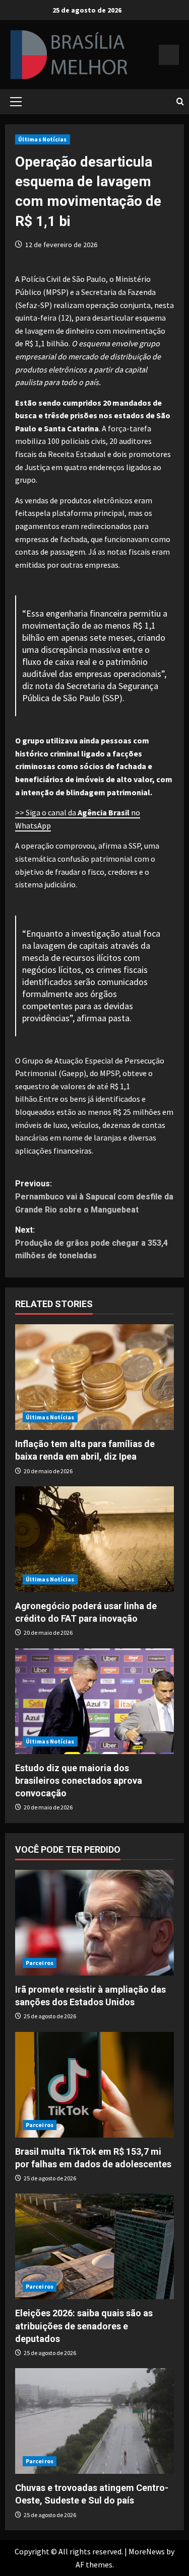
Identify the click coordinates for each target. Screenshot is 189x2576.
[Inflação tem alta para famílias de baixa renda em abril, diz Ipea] (94, 1377)
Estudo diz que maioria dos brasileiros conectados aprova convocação (79, 1781)
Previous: (94, 1196)
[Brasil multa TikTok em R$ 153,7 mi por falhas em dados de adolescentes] (94, 2085)
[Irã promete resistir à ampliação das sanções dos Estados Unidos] (94, 1923)
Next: (91, 1243)
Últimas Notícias (43, 139)
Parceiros (40, 1963)
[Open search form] (180, 102)
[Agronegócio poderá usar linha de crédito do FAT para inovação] (94, 1539)
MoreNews (147, 2551)
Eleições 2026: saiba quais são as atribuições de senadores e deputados (84, 2326)
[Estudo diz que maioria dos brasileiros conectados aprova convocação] (94, 1701)
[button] (16, 102)
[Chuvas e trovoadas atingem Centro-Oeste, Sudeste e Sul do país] (94, 2421)
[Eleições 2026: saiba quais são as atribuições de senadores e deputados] (94, 2246)
